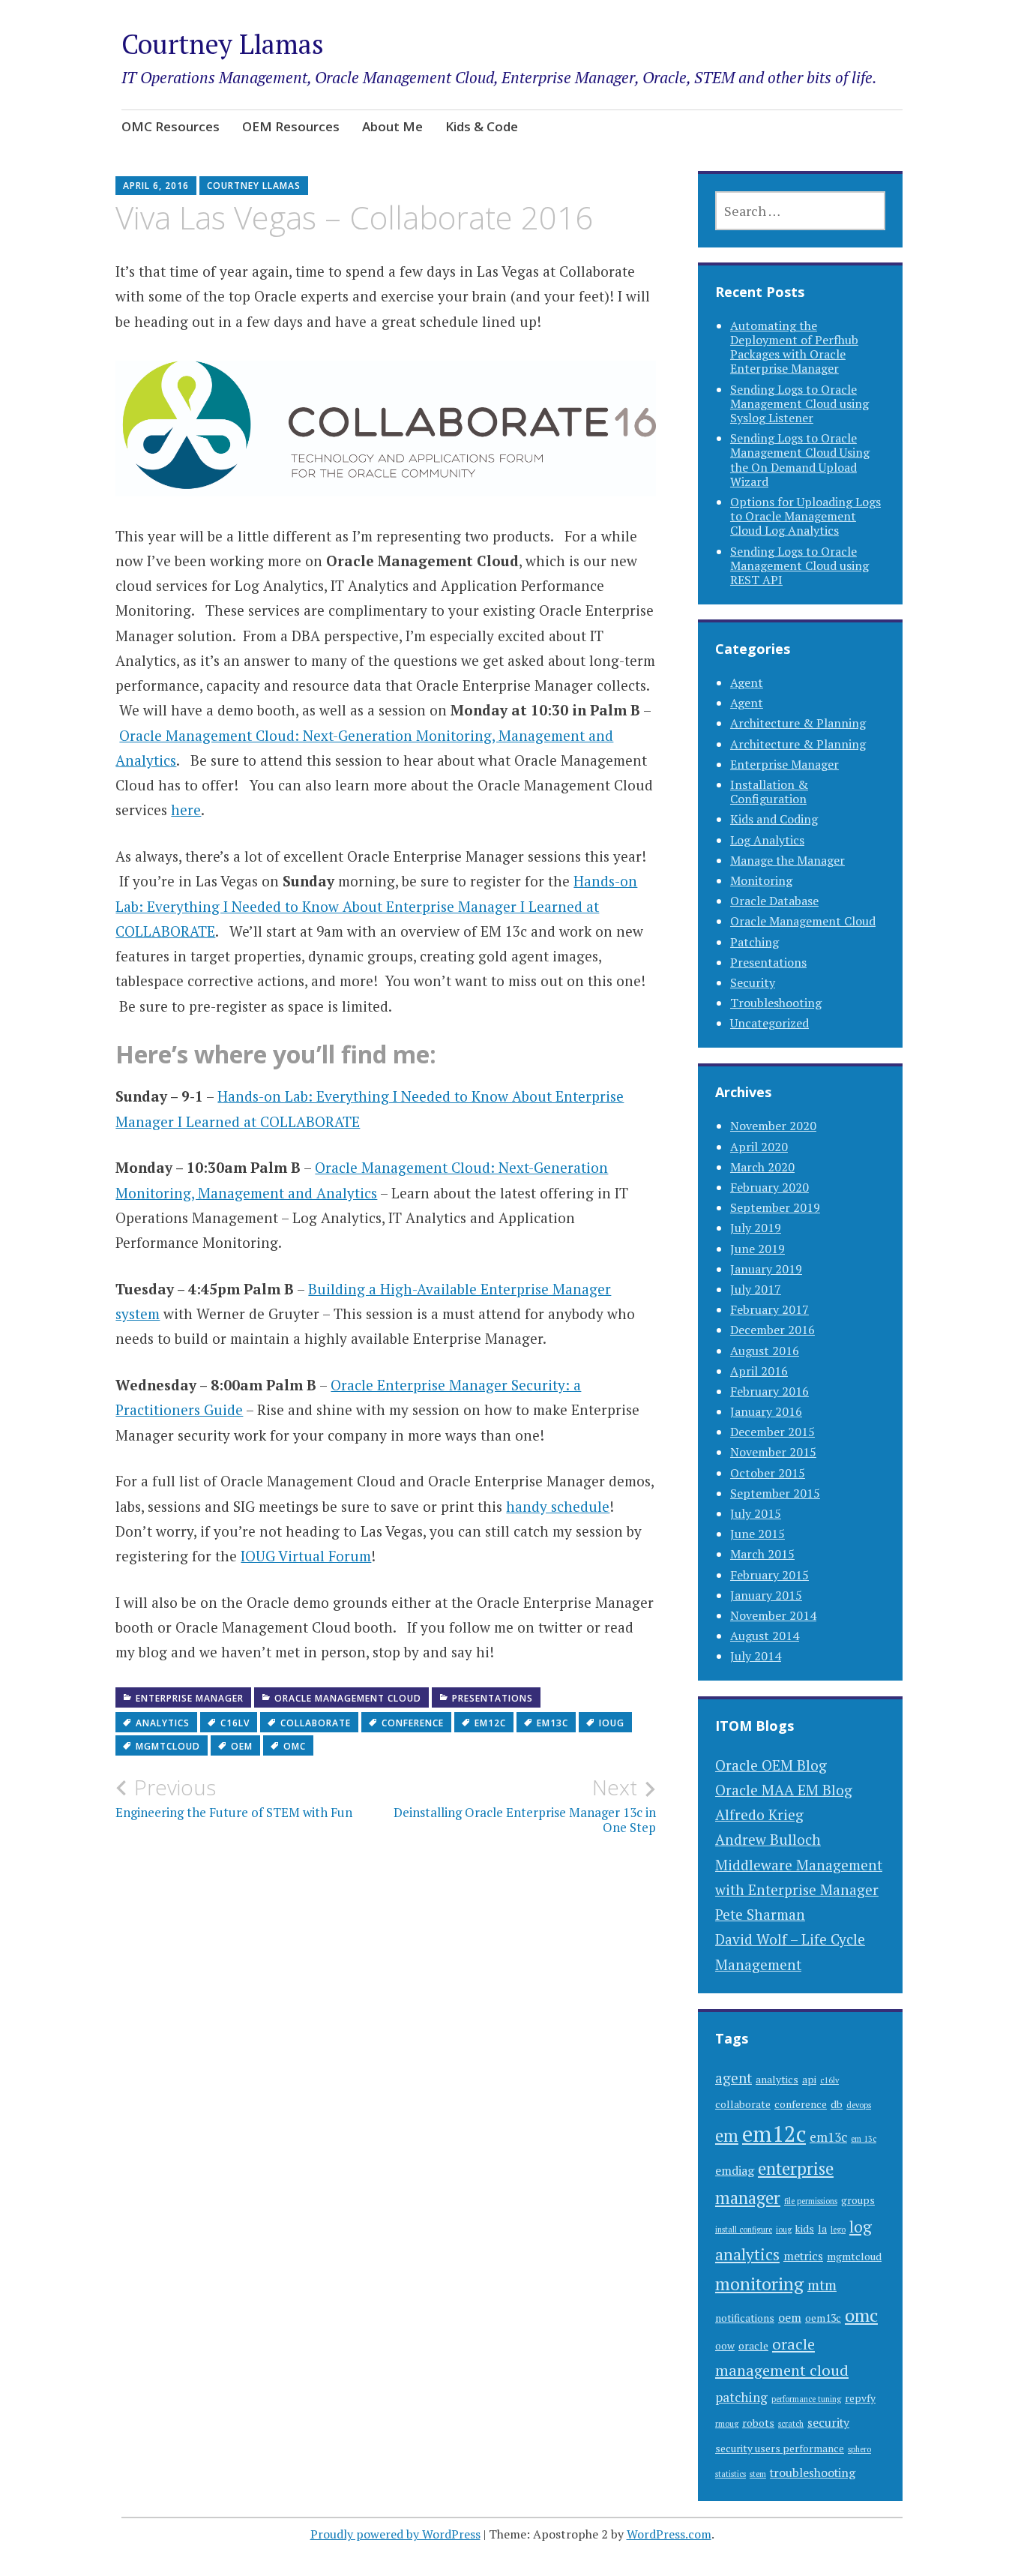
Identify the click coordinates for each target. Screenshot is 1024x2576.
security (828, 2423)
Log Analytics (767, 840)
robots (758, 2423)
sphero (859, 2449)
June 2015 (758, 1534)
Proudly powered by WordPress (395, 2534)
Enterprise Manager (190, 1698)
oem (242, 1746)
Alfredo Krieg (759, 1814)
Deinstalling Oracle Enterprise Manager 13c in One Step (525, 1805)
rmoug (727, 2424)
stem (758, 2474)
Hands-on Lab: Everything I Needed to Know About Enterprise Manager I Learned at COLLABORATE (376, 906)
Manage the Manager (787, 860)
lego (838, 2230)
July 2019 (756, 1228)
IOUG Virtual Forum (306, 1556)
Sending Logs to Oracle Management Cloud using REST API (799, 565)
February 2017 (769, 1309)
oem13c (823, 2318)
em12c (490, 1723)
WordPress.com (669, 2534)
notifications (745, 2318)
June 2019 (758, 1249)
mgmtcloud (168, 1746)
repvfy (860, 2398)
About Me (392, 126)
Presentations (493, 1698)
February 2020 (769, 1187)
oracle (753, 2346)
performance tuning (806, 2399)
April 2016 (759, 1371)
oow (725, 2346)
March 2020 (762, 1167)
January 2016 (766, 1411)
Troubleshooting (776, 1003)
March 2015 (762, 1554)
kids (805, 2229)
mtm (822, 2285)
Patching (755, 942)
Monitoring (761, 880)
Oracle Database (774, 901)
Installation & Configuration (769, 792)
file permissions (811, 2201)
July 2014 (756, 1656)
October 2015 (768, 1473)
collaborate (316, 1723)
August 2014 (765, 1636)
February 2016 (769, 1391)
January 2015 (766, 1595)
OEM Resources (291, 126)
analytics (163, 1723)
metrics (803, 2256)
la (822, 2229)
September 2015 (775, 1493)
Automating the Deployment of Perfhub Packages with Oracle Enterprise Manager (794, 347)
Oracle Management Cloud (348, 1698)
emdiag (735, 2171)
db (837, 2104)
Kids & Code (482, 126)
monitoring (759, 2284)
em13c (552, 1723)
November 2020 (773, 1126)
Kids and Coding (774, 819)
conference (413, 1723)
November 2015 (773, 1452)
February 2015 (769, 1575)
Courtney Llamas (223, 44)
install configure (744, 2230)
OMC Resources (171, 126)
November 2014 (773, 1615)
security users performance (780, 2449)
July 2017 (756, 1289)
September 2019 (775, 1207)
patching (741, 2397)
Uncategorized (769, 1023)
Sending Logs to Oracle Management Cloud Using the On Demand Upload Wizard (800, 460)
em (727, 2135)
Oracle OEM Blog (771, 1765)
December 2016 (772, 1330)
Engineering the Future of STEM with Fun (234, 1798)
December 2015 (772, 1432)
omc (295, 1746)
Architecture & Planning (798, 723)
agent (734, 2078)
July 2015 (756, 1513)
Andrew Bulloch (768, 1839)
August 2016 (765, 1351)
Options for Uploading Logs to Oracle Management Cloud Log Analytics (805, 516)
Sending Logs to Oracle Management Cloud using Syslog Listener (799, 403)
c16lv (235, 1723)
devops (859, 2105)
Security (753, 982)
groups (858, 2200)
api (809, 2080)
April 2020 (759, 1147)
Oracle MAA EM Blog (784, 1790)
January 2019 (766, 1269)
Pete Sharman (760, 1914)
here (186, 810)
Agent (747, 682)
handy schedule (558, 1506)
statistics (731, 2474)
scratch (791, 2424)
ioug (612, 1723)
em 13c (864, 2139)
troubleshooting (813, 2473)
